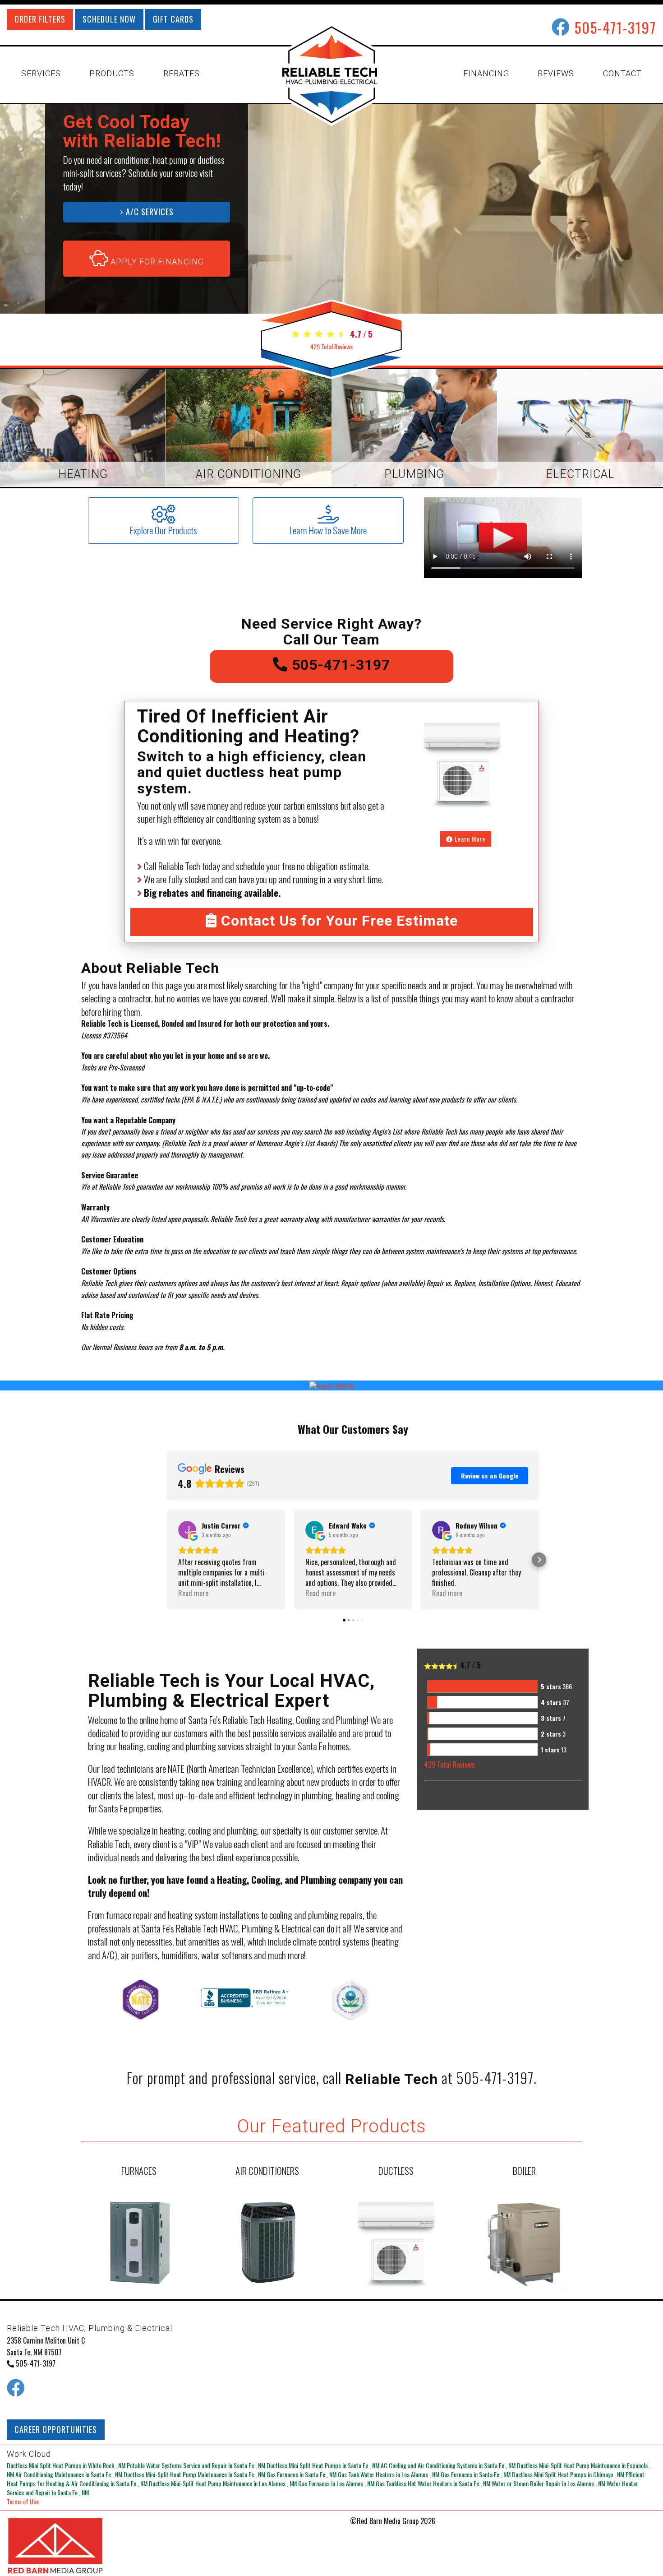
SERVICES (41, 73)
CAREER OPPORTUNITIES (56, 2429)
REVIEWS (556, 73)
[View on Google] (187, 1530)
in (66, 2465)
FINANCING (486, 73)
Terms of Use (23, 2501)
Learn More (469, 839)
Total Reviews (331, 346)
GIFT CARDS (173, 19)
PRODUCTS (112, 73)
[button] (167, 1560)
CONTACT (622, 73)
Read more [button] (193, 1593)
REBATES (182, 73)
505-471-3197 (615, 27)
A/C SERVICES (149, 212)
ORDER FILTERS (40, 19)
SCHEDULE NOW (109, 19)
